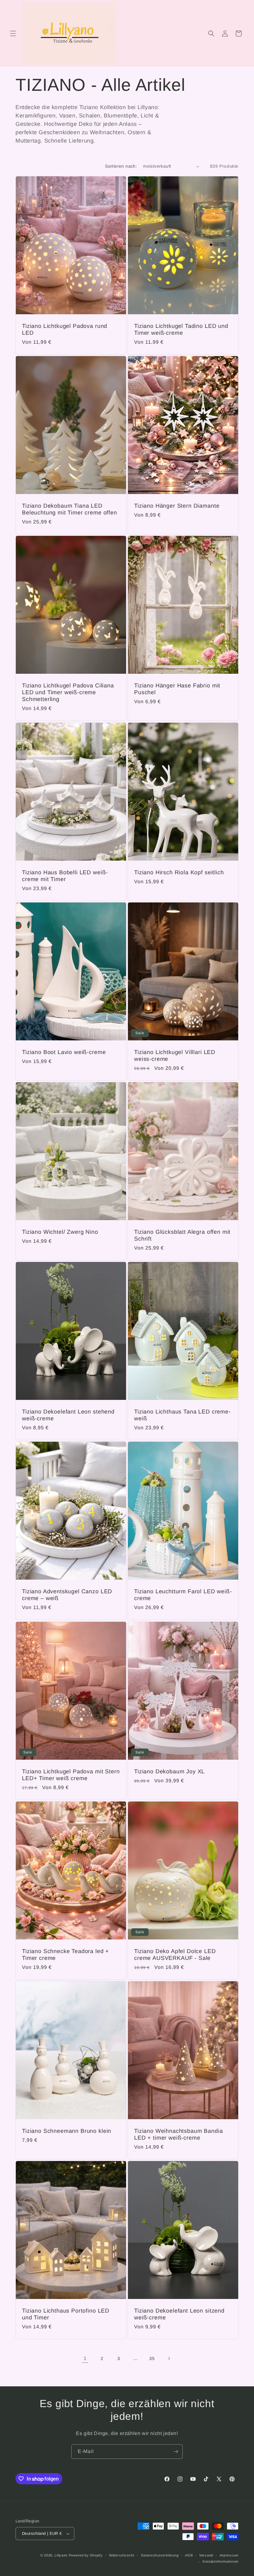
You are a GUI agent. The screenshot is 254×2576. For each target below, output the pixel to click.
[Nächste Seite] (169, 2358)
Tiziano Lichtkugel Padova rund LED (65, 329)
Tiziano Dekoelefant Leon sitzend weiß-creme (179, 2314)
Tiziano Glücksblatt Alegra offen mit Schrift (182, 1235)
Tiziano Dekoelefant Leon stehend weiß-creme (68, 1415)
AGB (189, 2555)
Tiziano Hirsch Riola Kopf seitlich (179, 872)
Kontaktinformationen (221, 2561)
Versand (206, 2555)
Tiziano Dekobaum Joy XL (169, 1771)
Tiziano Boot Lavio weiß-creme (64, 1052)
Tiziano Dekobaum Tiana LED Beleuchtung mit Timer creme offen (70, 509)
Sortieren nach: (121, 166)
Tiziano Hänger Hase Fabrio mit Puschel (177, 689)
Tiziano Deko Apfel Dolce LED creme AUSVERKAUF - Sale (175, 1955)
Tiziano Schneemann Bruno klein (67, 2131)
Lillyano (61, 2555)
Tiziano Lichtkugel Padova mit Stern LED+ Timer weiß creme (71, 1775)
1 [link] (85, 2358)
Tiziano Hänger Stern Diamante (177, 506)
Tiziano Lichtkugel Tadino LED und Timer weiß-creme (181, 329)
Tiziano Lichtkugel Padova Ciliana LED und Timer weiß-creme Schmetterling (68, 692)
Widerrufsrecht (122, 2555)
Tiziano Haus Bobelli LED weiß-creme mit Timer (65, 876)
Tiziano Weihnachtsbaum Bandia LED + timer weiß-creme (178, 2134)
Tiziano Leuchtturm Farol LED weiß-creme (183, 1595)
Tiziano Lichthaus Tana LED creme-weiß (182, 1415)
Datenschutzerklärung (160, 2555)
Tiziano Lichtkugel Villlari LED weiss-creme (175, 1056)
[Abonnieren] (176, 2452)
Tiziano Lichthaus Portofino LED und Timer (66, 2314)
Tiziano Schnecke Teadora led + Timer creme (66, 1955)
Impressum (229, 2555)
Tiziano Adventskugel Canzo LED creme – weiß (67, 1595)
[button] (13, 33)
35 (152, 2358)
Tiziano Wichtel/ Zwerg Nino (60, 1232)
